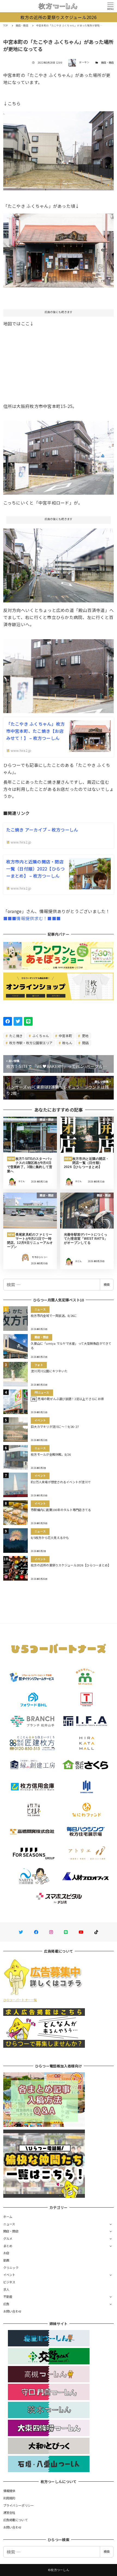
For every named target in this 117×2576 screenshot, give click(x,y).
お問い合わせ (13, 2311)
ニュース (9, 2224)
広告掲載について (16, 2520)
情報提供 (9, 2491)
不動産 (8, 2296)
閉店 (85, 1043)
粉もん (67, 1043)
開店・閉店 (107, 63)
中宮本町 (65, 1036)
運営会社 (9, 2512)
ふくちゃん (40, 1036)
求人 (6, 2289)
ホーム (8, 2217)
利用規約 (9, 2498)
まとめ (8, 2246)
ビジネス (9, 2282)
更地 (85, 1036)
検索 (107, 1284)
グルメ (8, 2238)
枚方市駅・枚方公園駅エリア (31, 1043)
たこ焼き (16, 1036)
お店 (6, 2253)
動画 (6, 2260)
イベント (9, 2275)
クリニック (11, 2268)
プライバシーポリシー (19, 2505)
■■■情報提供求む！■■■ (32, 918)
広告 (6, 2304)
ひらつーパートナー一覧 (20, 2000)
